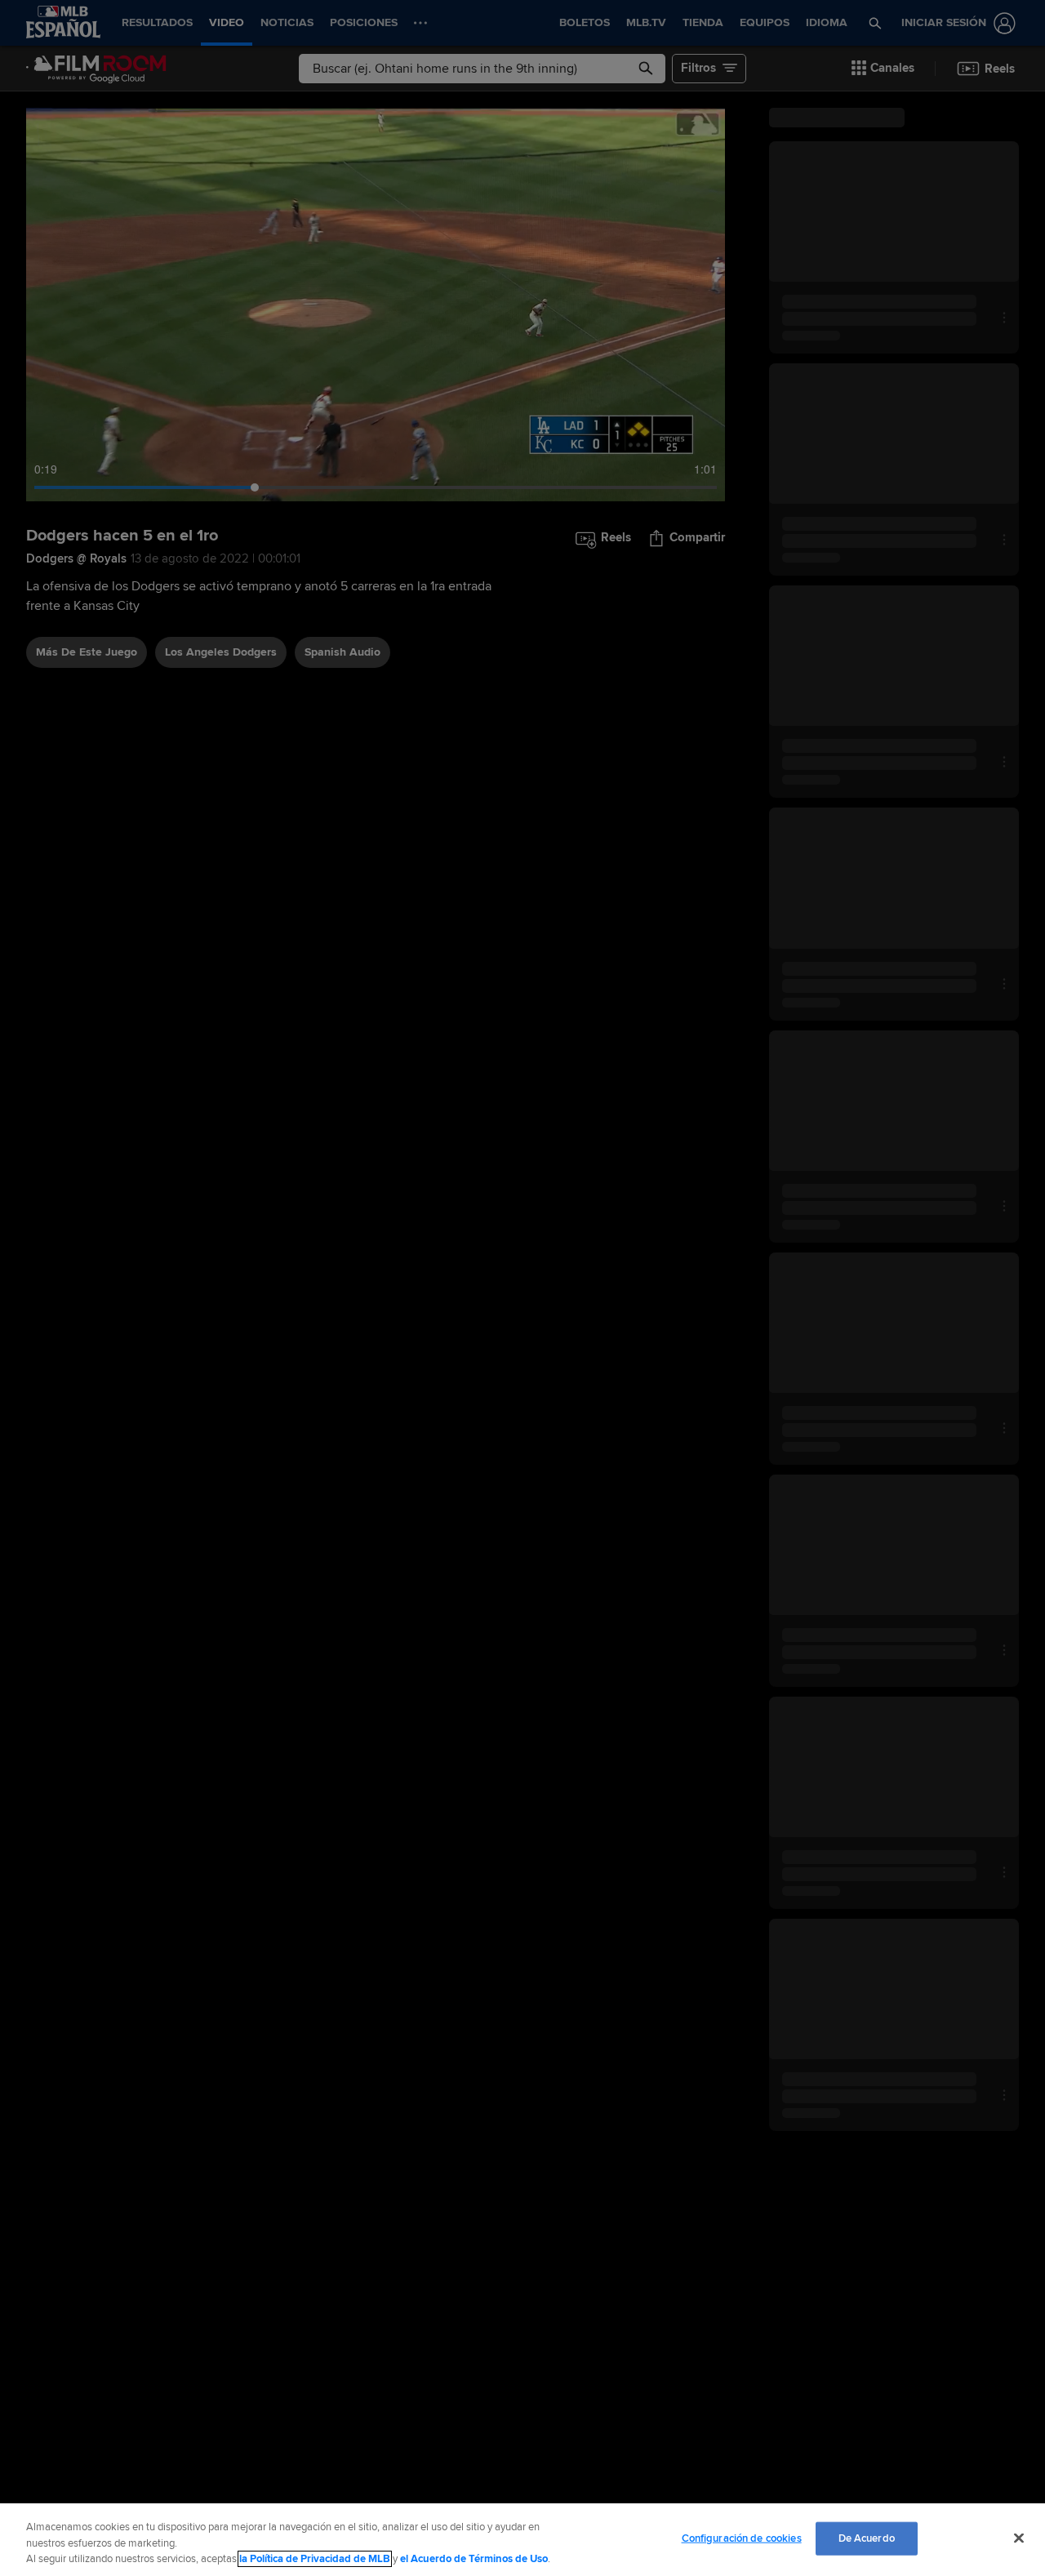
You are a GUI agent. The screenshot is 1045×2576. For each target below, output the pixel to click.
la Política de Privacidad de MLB (315, 2559)
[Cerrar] (1019, 2538)
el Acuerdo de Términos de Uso (474, 2559)
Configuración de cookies (742, 2538)
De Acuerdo (867, 2538)
